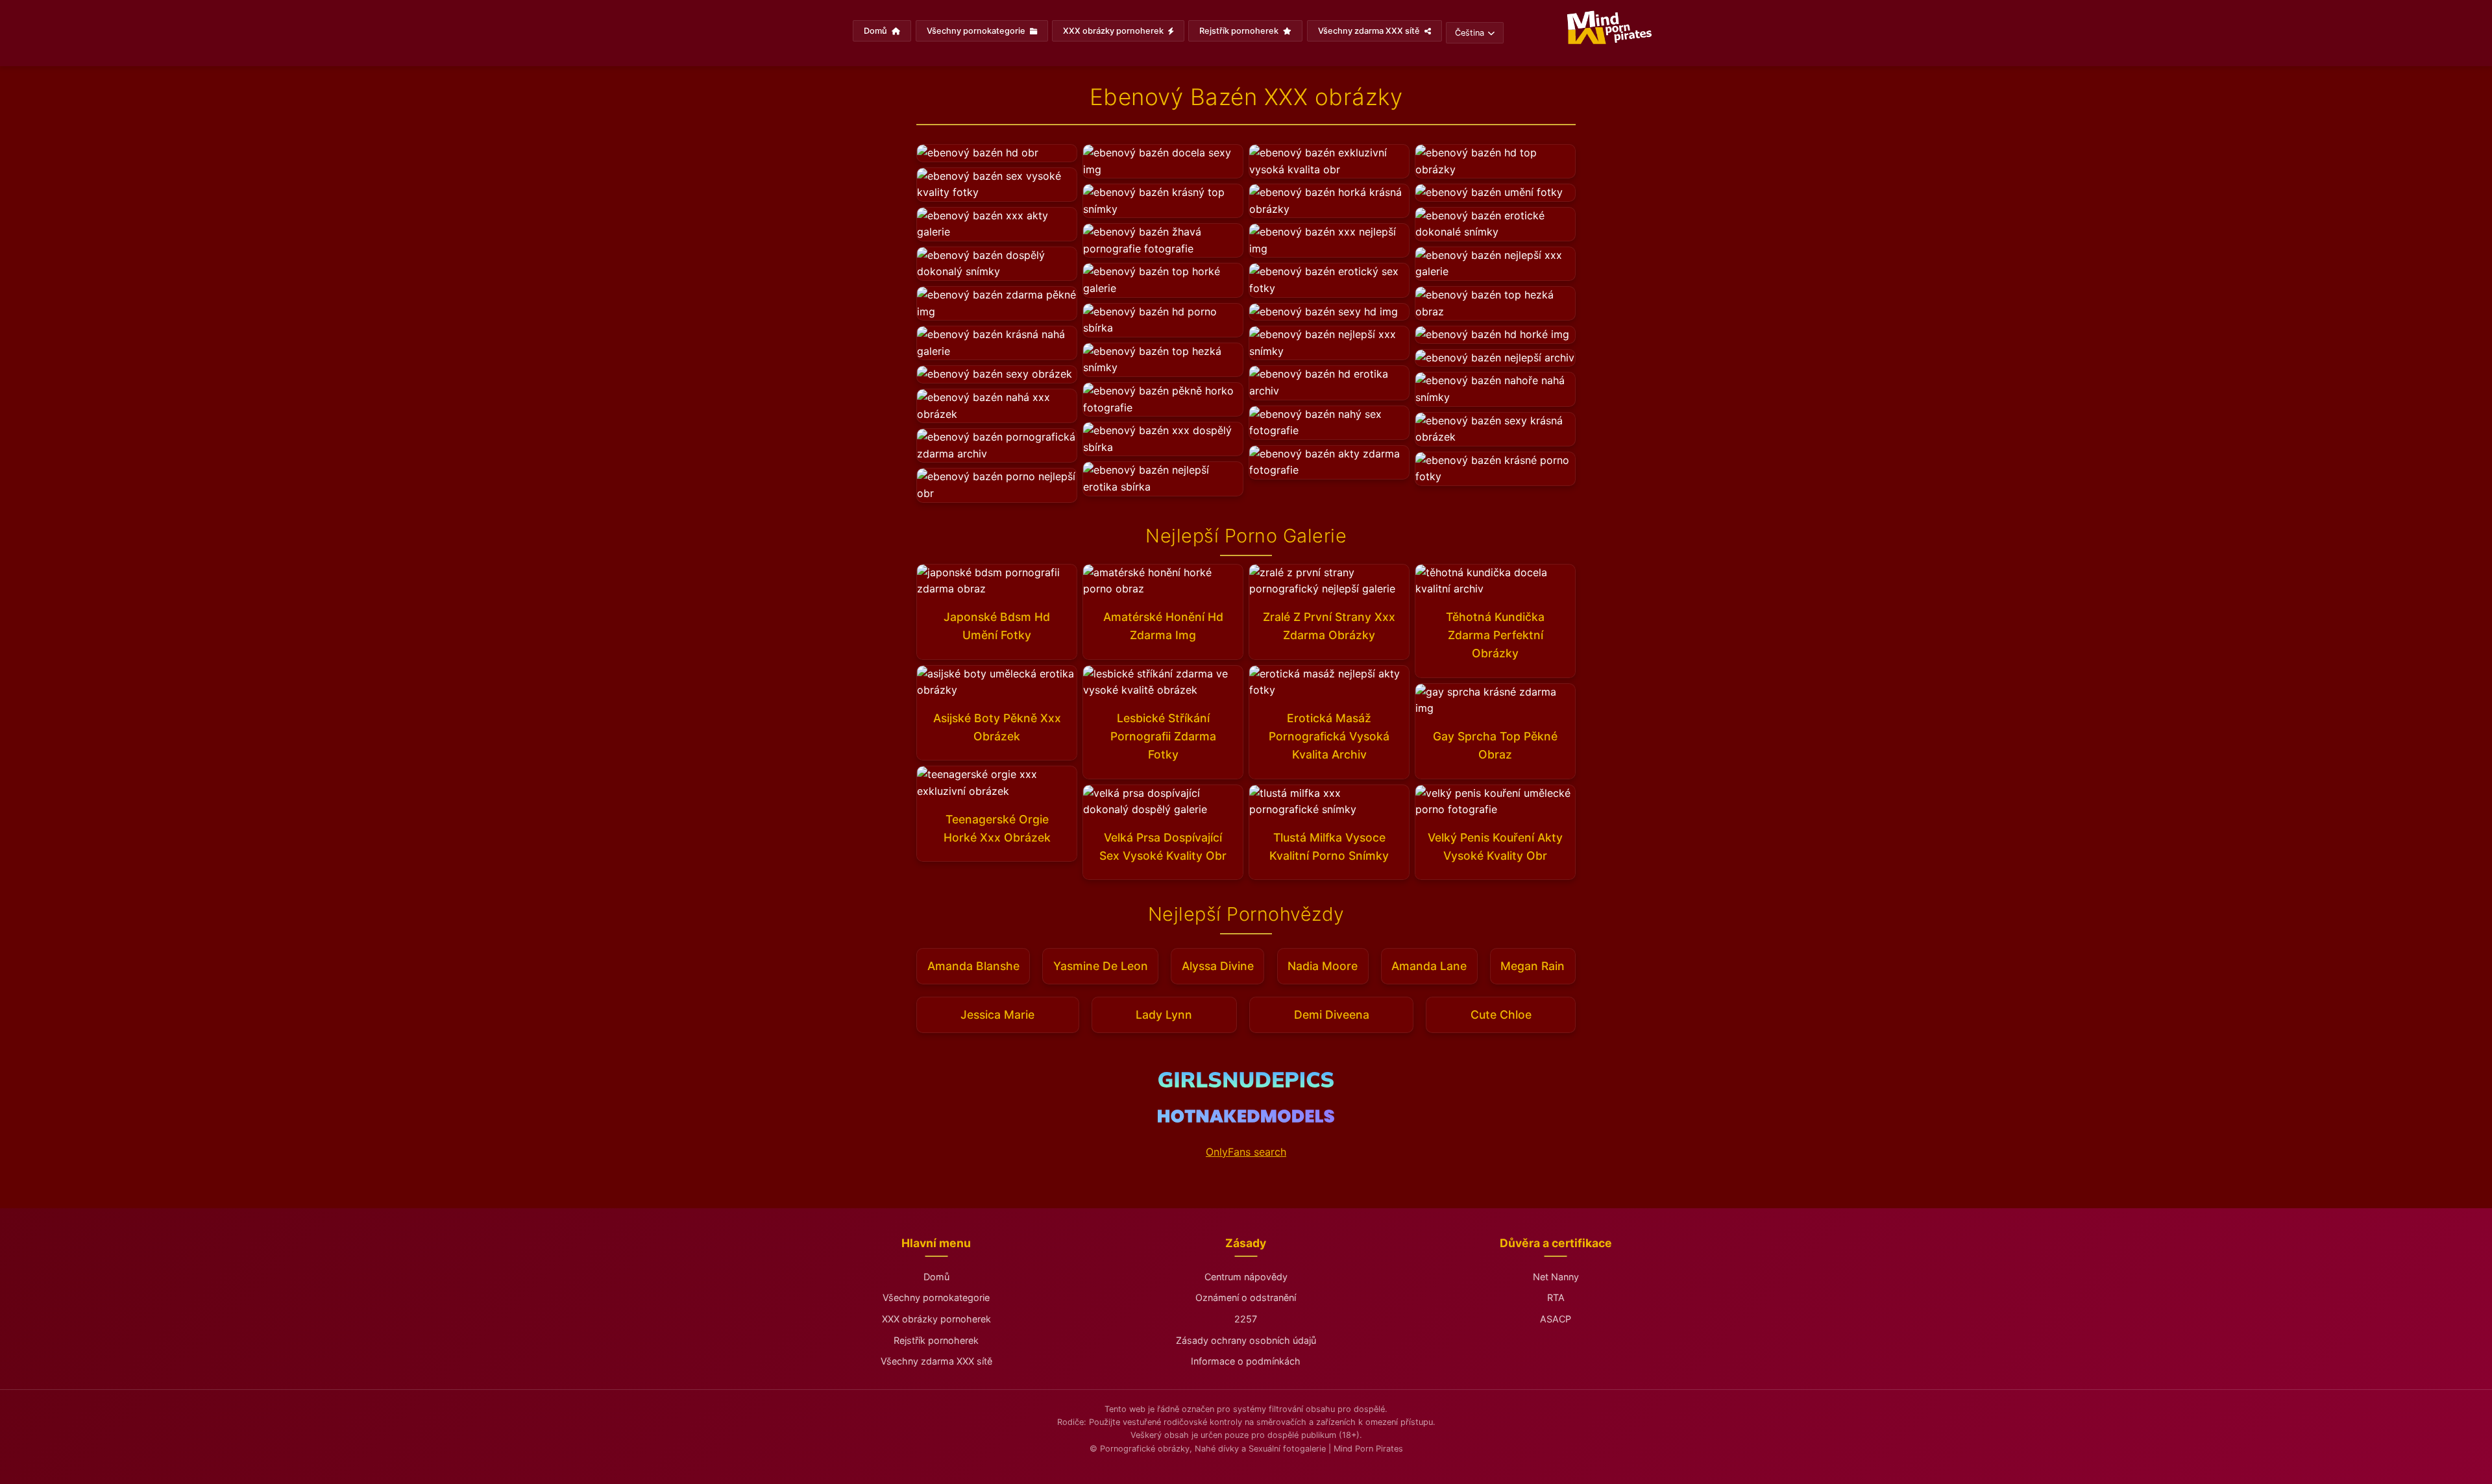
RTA (1556, 1297)
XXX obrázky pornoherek (1114, 31)
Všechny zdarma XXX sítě (1370, 31)
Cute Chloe (1501, 1015)
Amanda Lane (1429, 966)
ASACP (1556, 1319)
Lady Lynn (1164, 1015)
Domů (876, 31)
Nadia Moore (1323, 966)
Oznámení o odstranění (1246, 1297)
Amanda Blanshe (973, 966)
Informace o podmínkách (1246, 1361)
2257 (1246, 1319)
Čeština (1470, 33)
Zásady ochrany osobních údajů (1246, 1340)
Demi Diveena (1332, 1015)
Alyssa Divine (1218, 966)
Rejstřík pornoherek (1240, 31)
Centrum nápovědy (1246, 1277)
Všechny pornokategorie (977, 31)
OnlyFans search (1246, 1152)
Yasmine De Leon (1101, 966)
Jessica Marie (997, 1015)
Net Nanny (1556, 1277)
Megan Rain (1533, 966)
